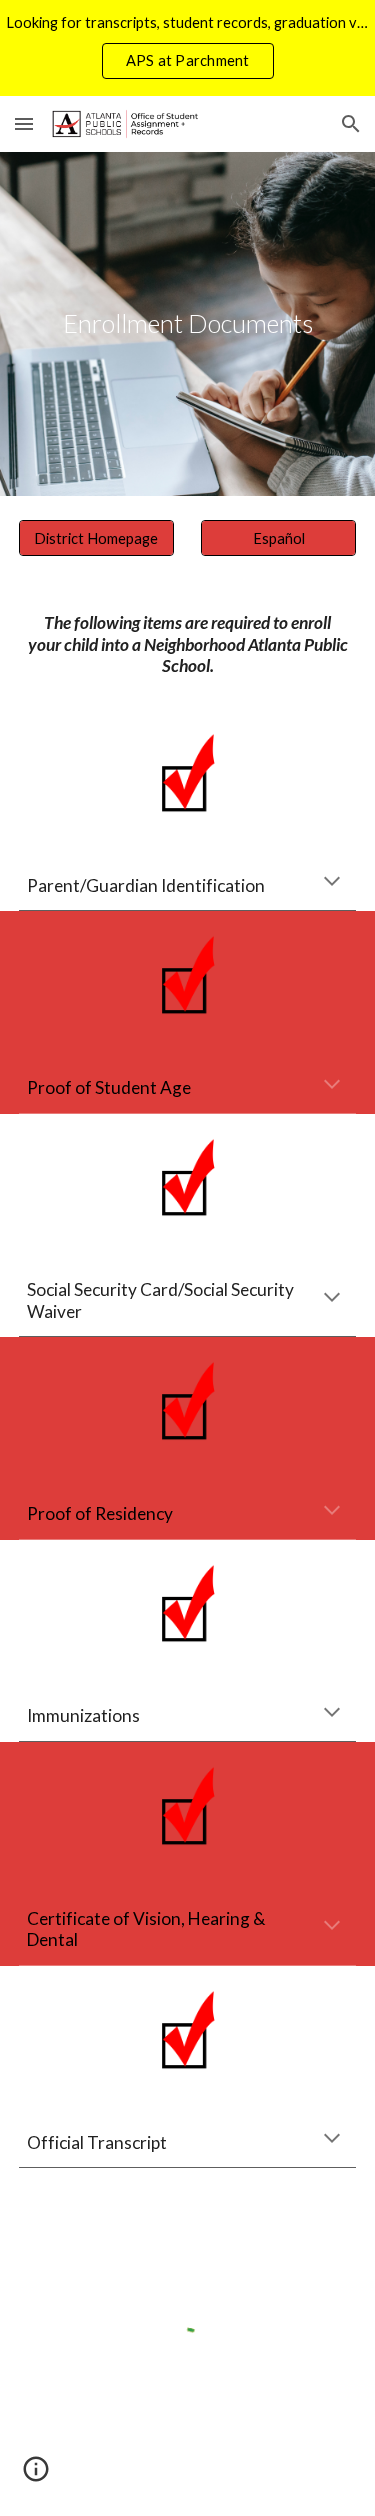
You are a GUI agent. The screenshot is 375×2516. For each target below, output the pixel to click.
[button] (24, 123)
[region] (187, 48)
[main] (188, 324)
